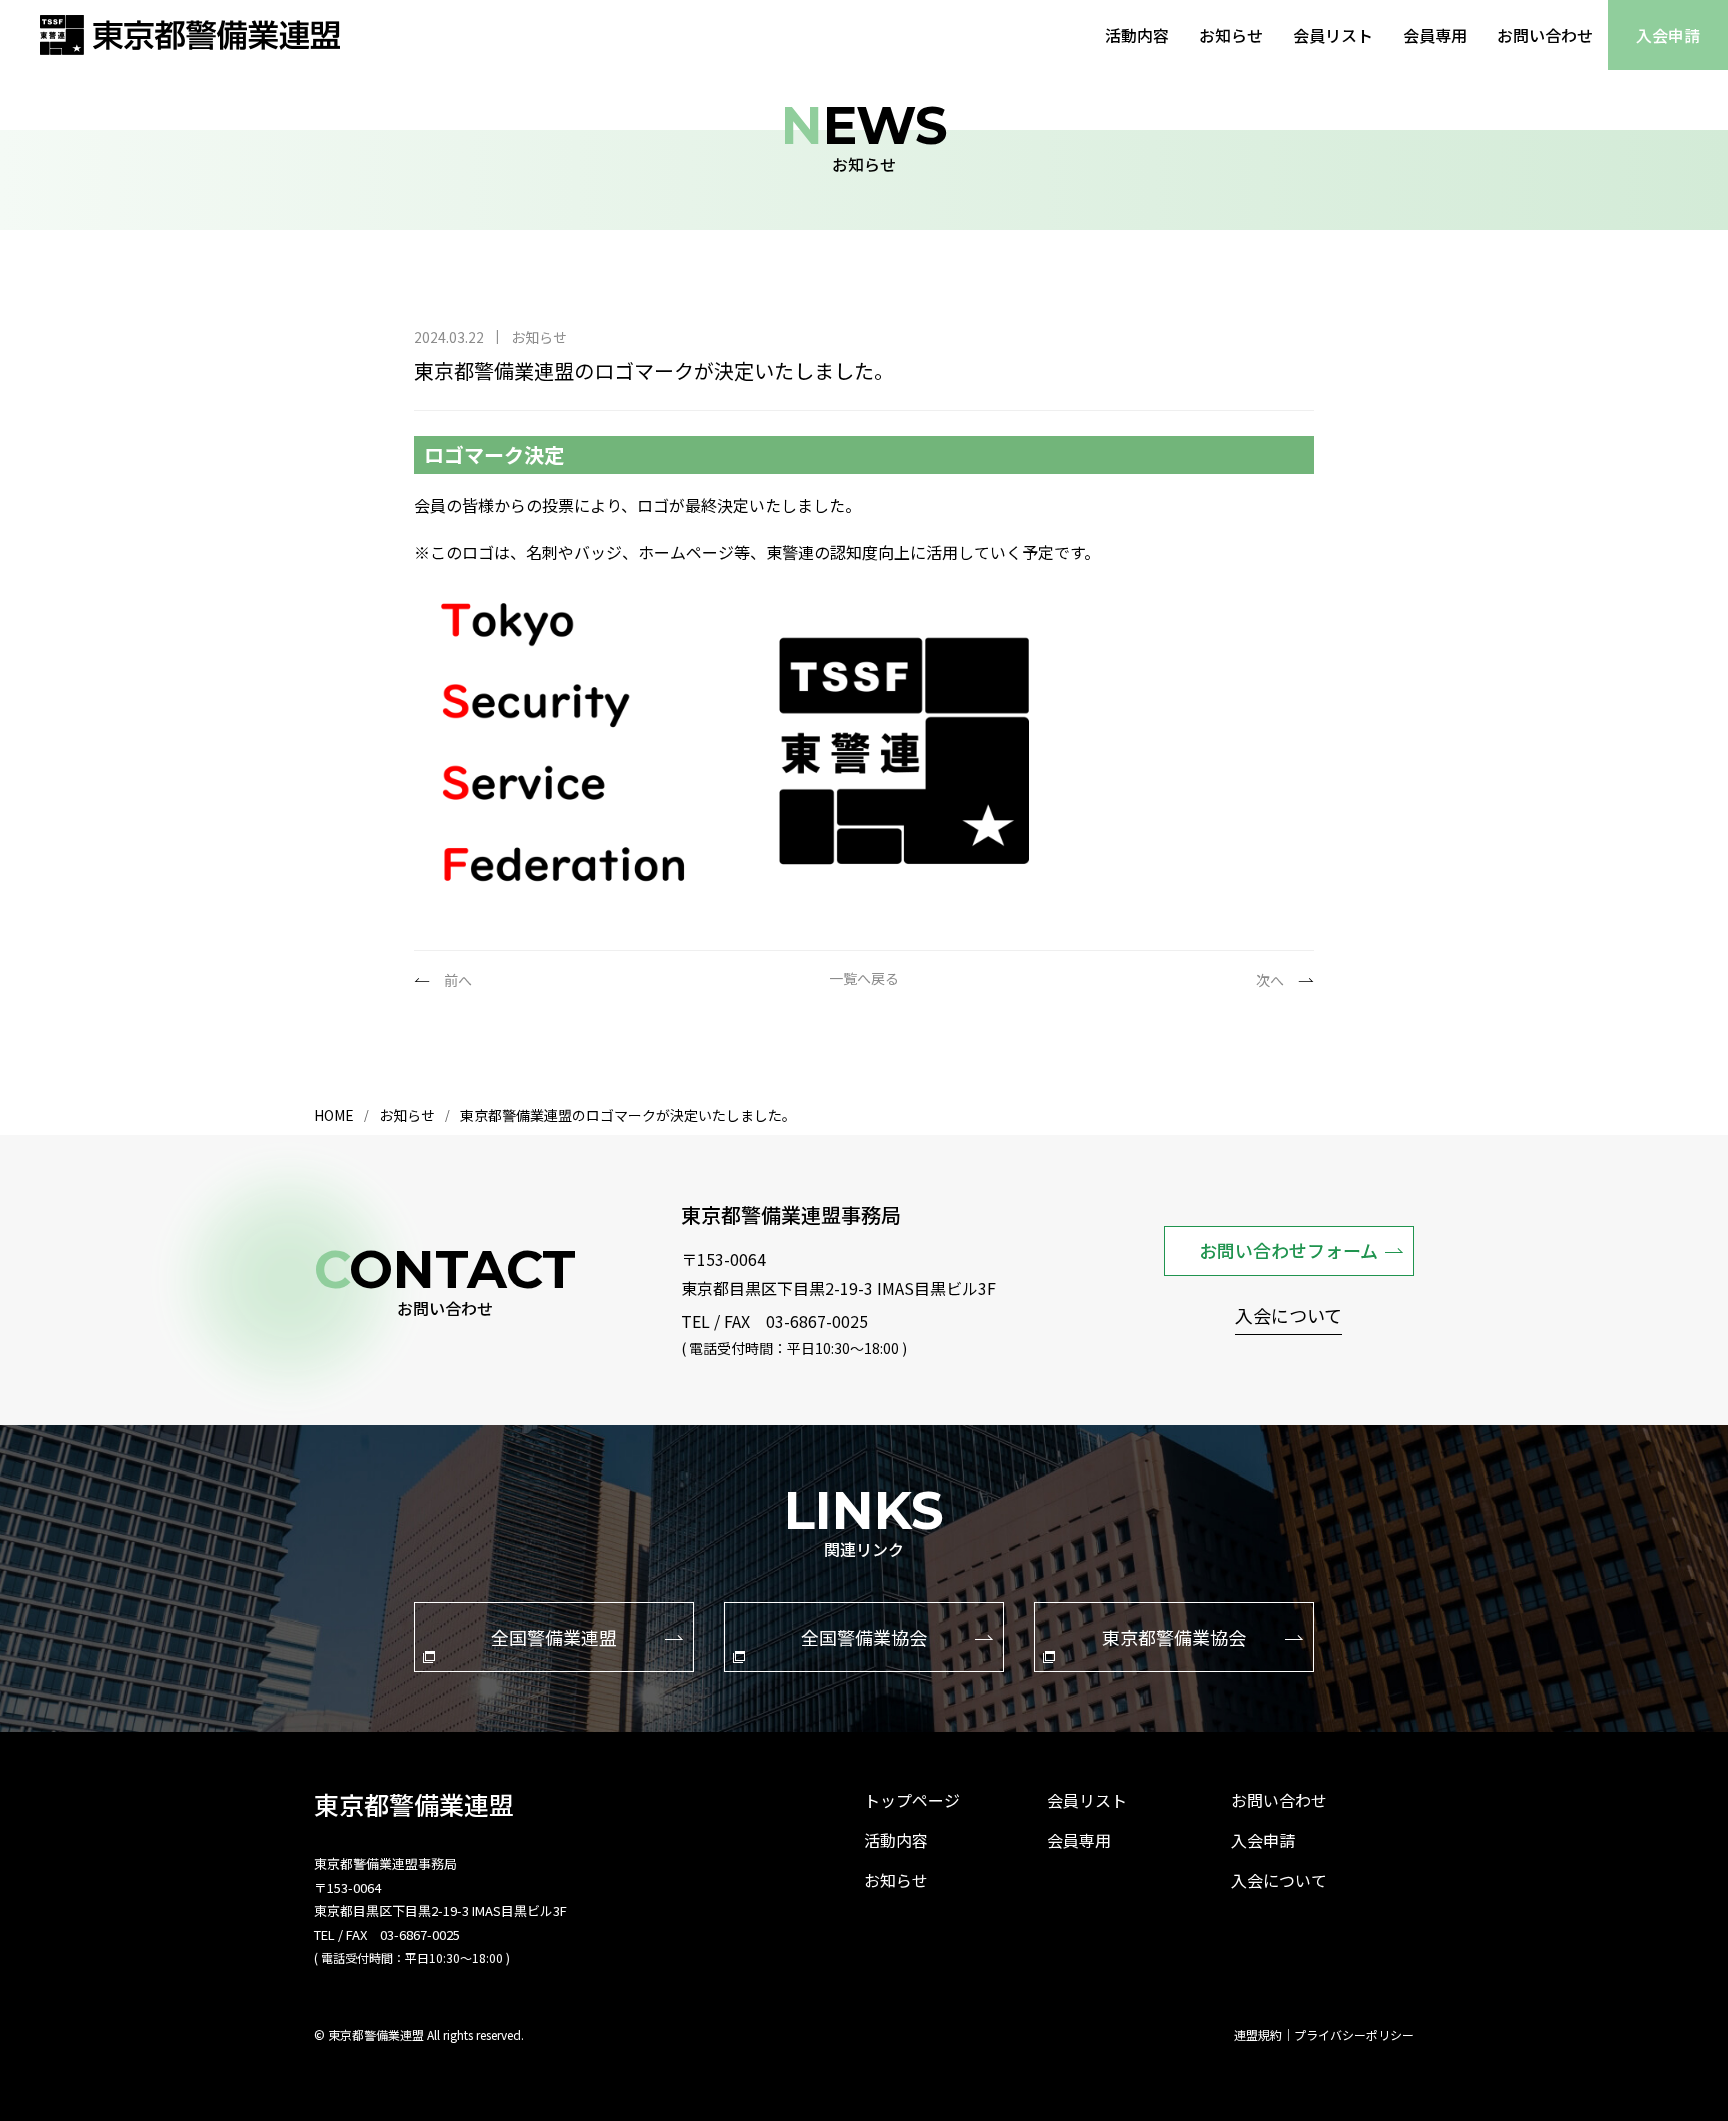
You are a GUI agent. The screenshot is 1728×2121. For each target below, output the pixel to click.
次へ (1270, 980)
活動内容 (1137, 35)
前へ (458, 980)
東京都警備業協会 (1174, 1637)
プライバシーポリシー (1354, 2035)
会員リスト (1333, 35)
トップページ (912, 1800)
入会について (1288, 1317)
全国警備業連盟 (554, 1637)
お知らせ (1231, 35)
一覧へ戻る (864, 979)
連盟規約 (1258, 2035)
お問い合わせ (1545, 35)
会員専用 (1435, 35)
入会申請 (1668, 35)
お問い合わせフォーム (1288, 1250)
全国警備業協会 (864, 1637)
